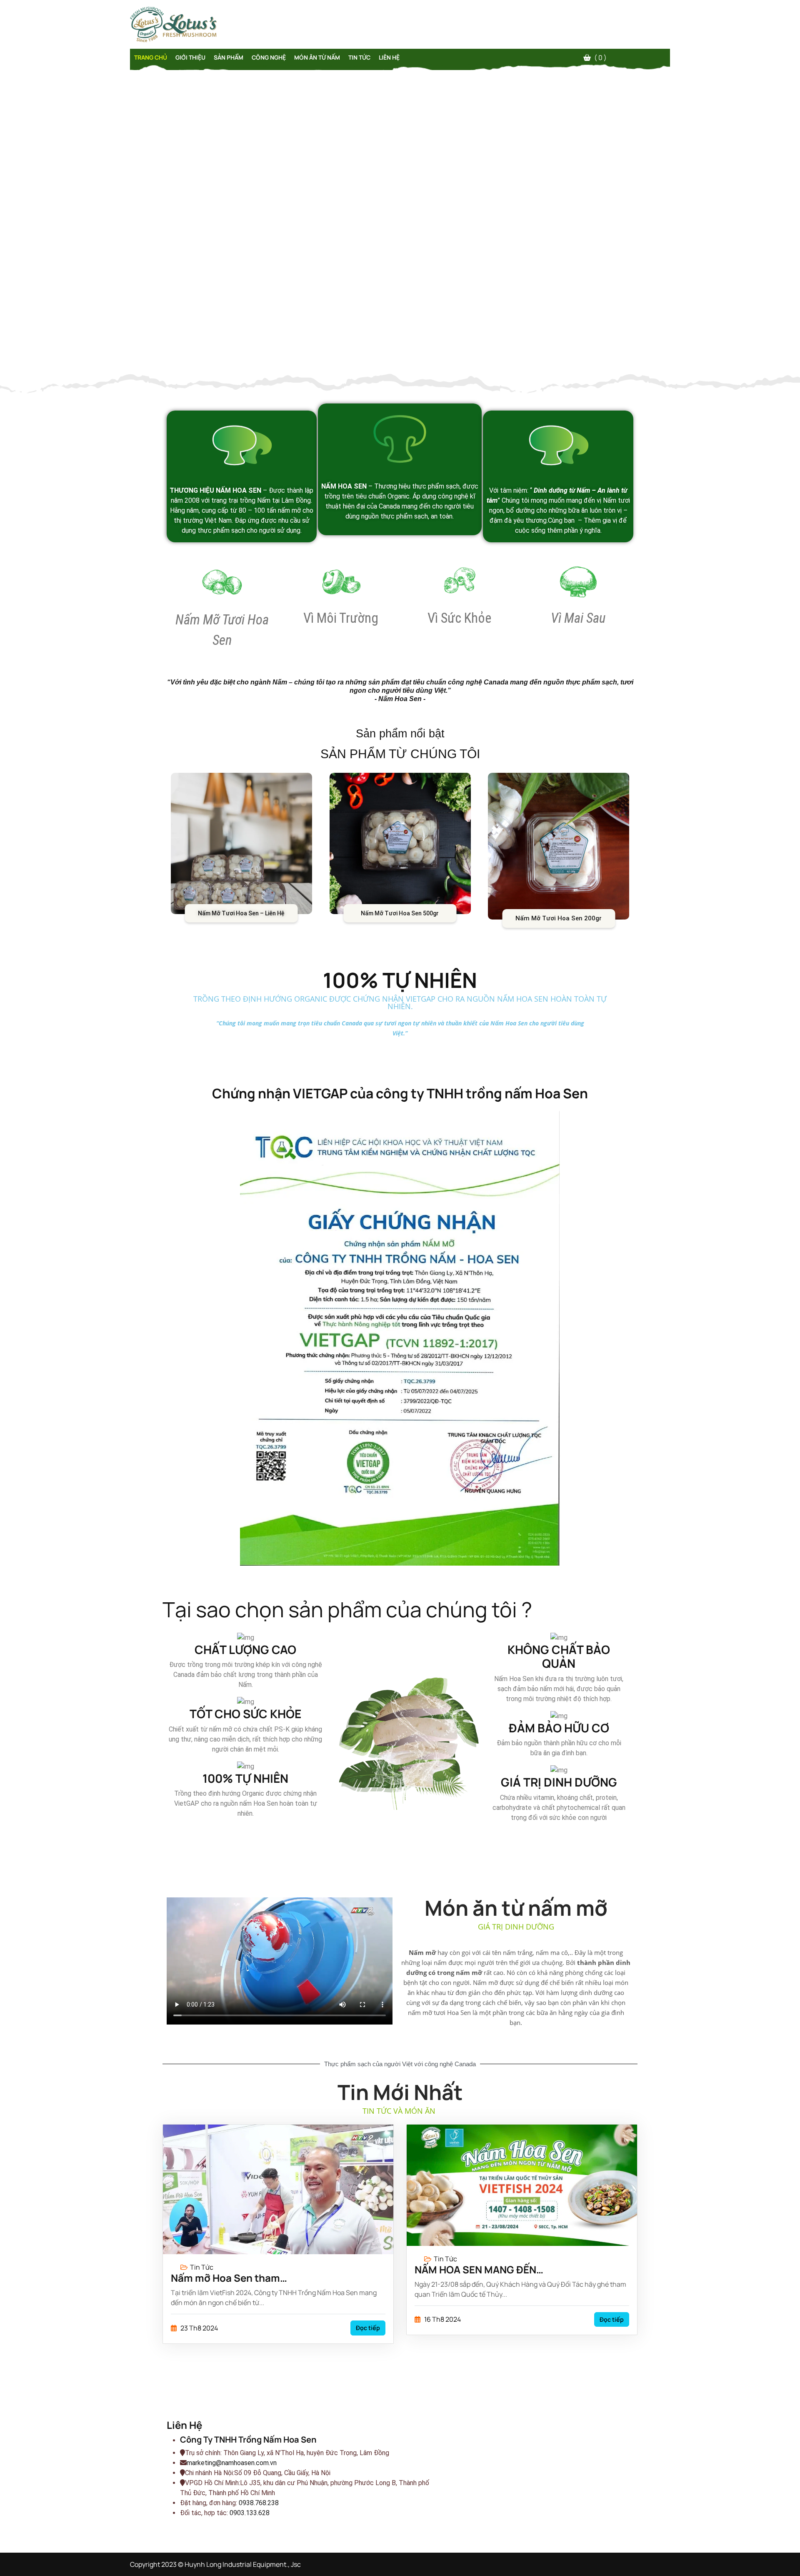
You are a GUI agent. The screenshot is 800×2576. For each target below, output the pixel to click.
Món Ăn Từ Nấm (317, 57)
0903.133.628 (250, 2513)
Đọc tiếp (368, 2328)
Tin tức (359, 57)
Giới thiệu (190, 57)
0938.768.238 (259, 2503)
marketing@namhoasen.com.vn (232, 2463)
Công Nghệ (269, 57)
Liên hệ (389, 57)
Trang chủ (151, 57)
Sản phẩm (229, 57)
